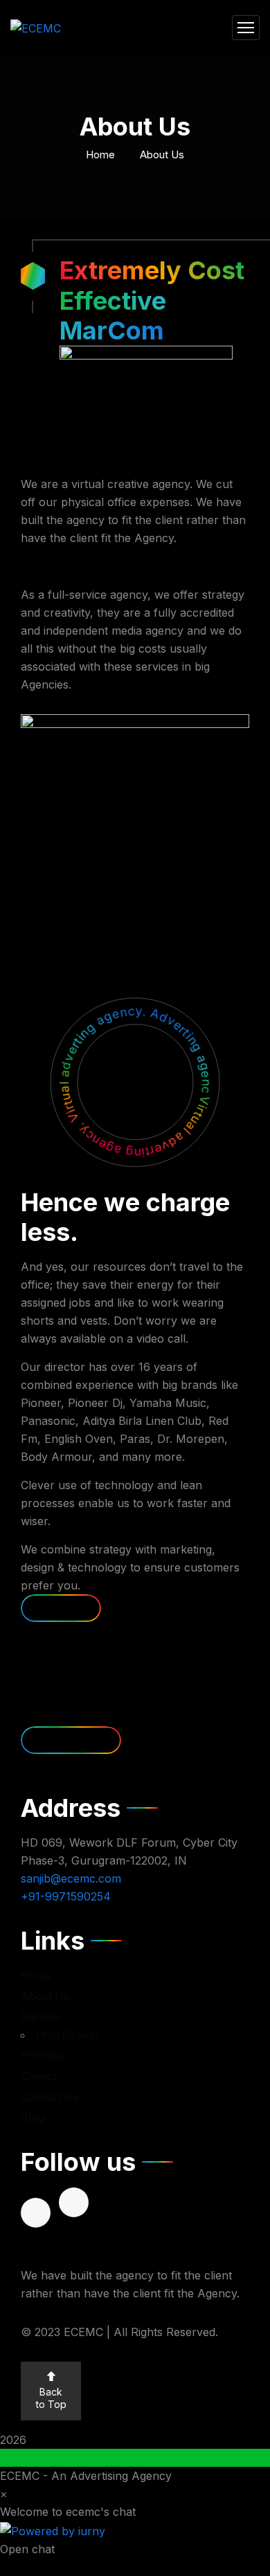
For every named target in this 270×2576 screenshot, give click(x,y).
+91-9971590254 (66, 1896)
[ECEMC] (36, 28)
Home (100, 155)
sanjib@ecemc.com (71, 1878)
